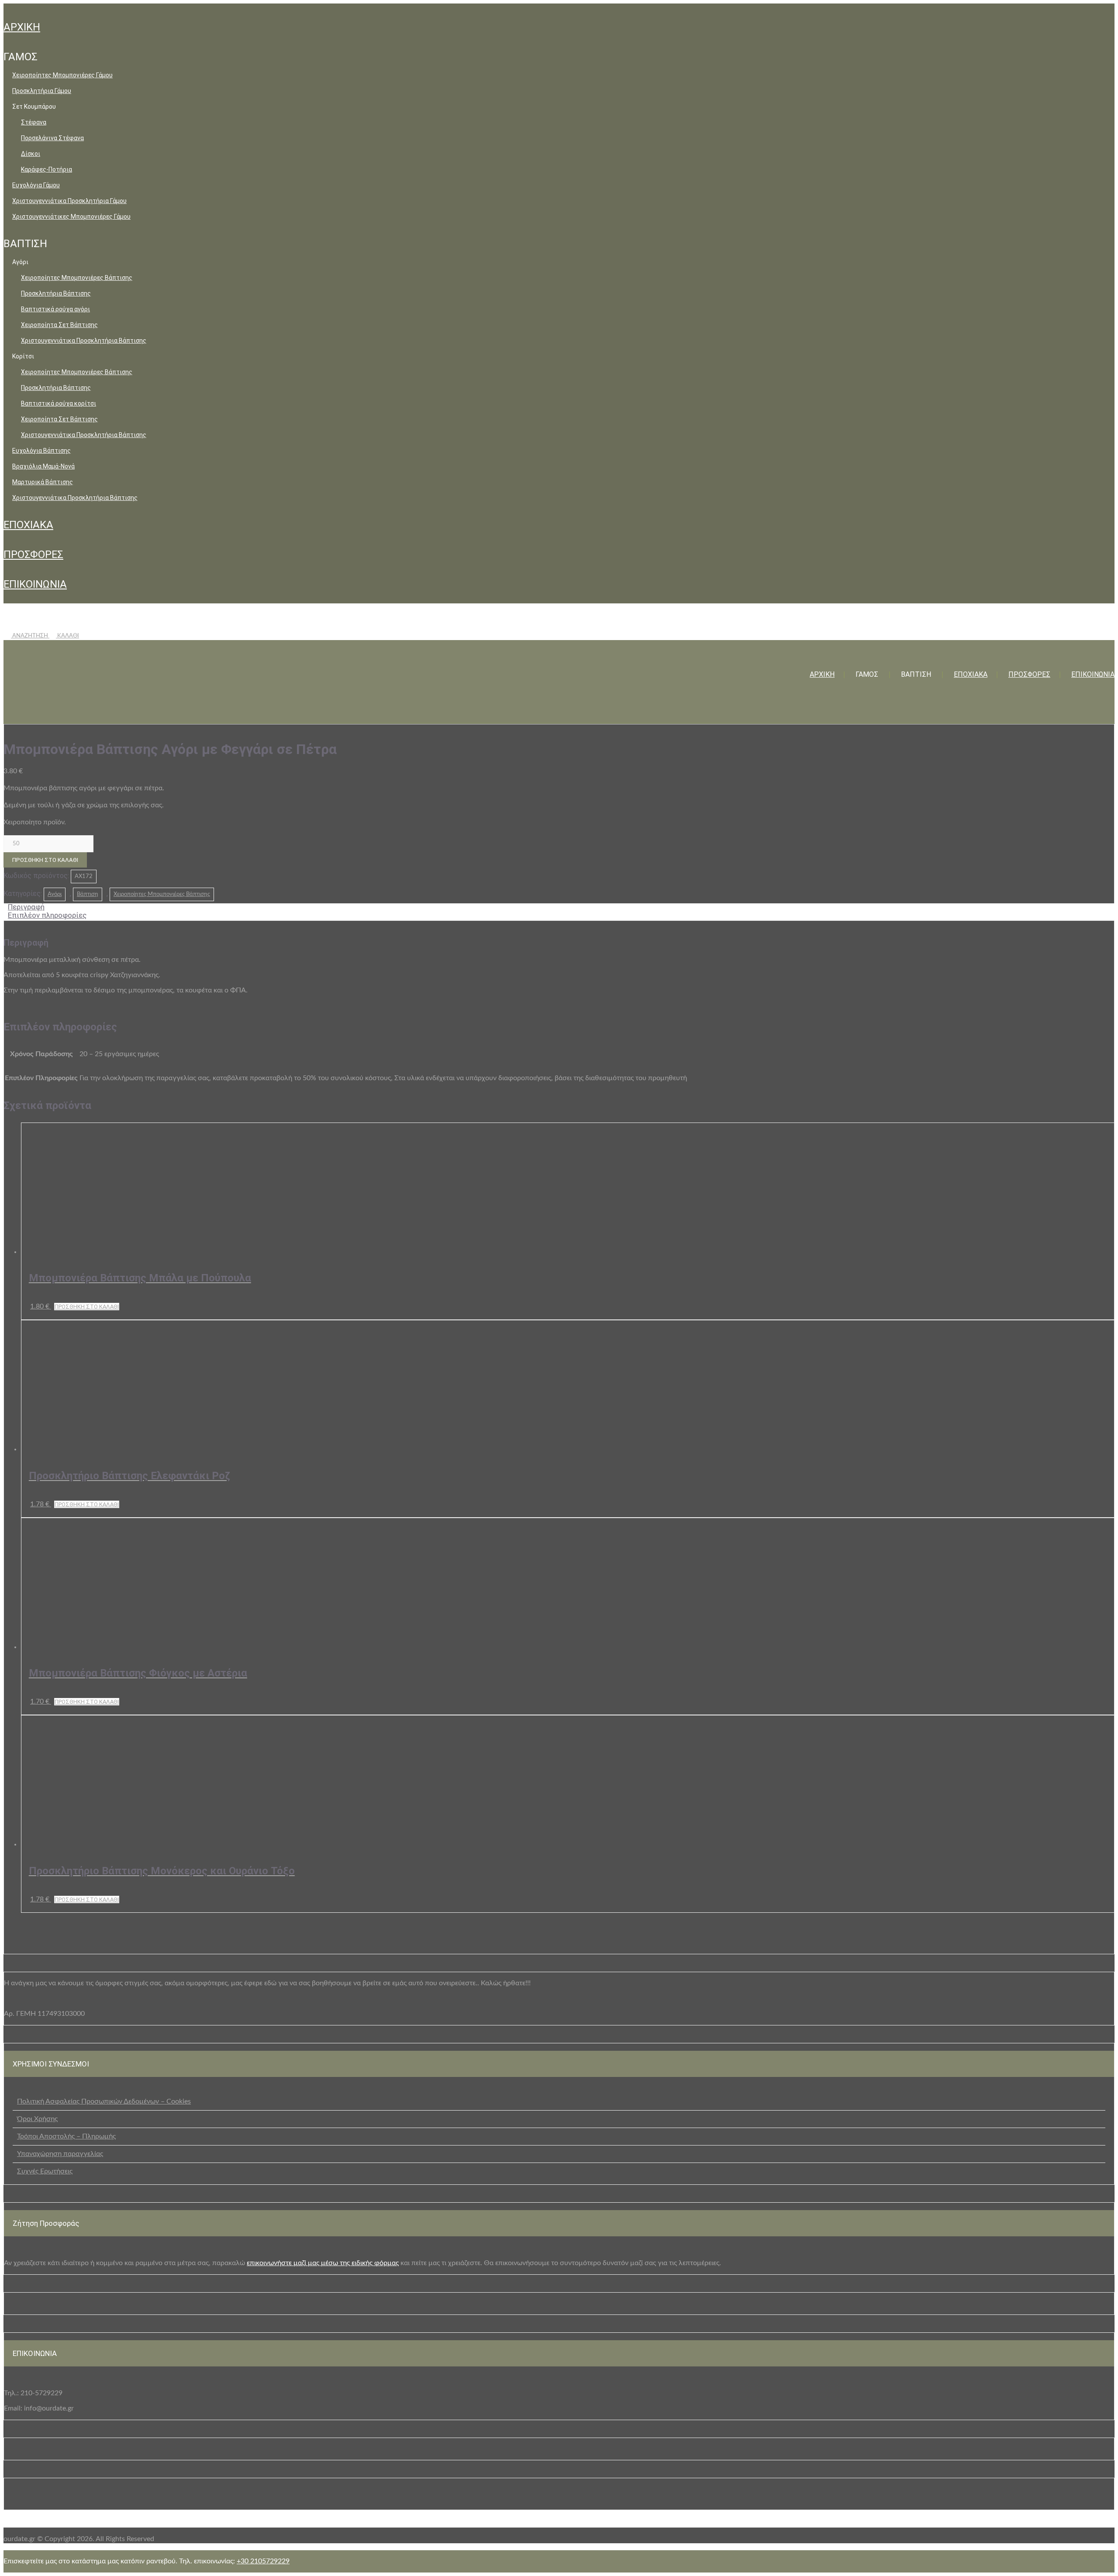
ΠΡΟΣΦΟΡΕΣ (33, 554)
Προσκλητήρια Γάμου (42, 91)
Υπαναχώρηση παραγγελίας (60, 2154)
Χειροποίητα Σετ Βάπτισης (59, 325)
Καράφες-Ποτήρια (47, 169)
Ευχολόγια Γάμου (36, 185)
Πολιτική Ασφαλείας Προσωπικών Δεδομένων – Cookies (104, 2101)
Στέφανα (34, 122)
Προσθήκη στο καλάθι (45, 860)
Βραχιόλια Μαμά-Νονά (43, 466)
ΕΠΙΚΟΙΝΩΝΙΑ (35, 584)
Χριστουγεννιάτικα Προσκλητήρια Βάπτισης (84, 341)
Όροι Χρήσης (37, 2119)
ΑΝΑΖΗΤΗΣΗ (30, 636)
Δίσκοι (31, 154)
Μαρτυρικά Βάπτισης (43, 482)
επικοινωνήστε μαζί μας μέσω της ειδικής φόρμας (323, 2263)
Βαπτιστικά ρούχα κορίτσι (59, 403)
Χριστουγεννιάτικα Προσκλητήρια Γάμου (69, 201)
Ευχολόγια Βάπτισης (41, 451)
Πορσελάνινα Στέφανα (52, 138)
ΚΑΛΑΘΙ (67, 636)
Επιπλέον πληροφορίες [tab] (47, 915)
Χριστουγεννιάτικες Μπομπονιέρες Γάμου (71, 217)
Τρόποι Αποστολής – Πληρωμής (66, 2136)
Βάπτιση (88, 894)
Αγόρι (55, 894)
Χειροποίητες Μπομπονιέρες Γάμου (62, 75)
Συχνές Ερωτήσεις (45, 2171)
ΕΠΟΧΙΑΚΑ (28, 525)
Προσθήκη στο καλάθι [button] (87, 1307)
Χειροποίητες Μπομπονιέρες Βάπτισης (77, 278)
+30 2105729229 (263, 2561)
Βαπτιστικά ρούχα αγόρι (55, 309)
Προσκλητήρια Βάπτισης (56, 293)
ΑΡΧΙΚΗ (22, 27)
